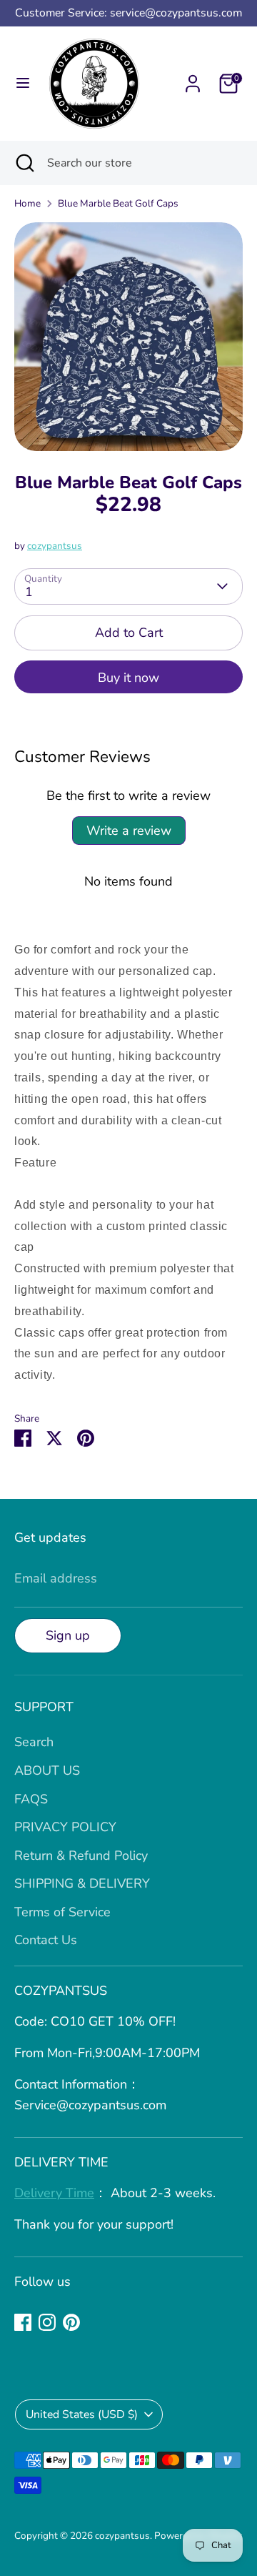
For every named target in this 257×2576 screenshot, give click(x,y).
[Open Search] (24, 163)
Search (34, 1742)
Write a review (129, 831)
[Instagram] (47, 2322)
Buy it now (128, 678)
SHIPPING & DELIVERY (82, 1883)
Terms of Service (62, 1912)
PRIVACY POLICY (65, 1827)
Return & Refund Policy (81, 1856)
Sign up (68, 1635)
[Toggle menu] (23, 83)
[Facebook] (23, 2322)
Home (27, 203)
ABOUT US (47, 1770)
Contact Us (46, 1940)
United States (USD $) (82, 2414)
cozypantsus (55, 546)
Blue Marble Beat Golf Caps (118, 203)
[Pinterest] (71, 2322)
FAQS (31, 1799)
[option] (128, 337)
